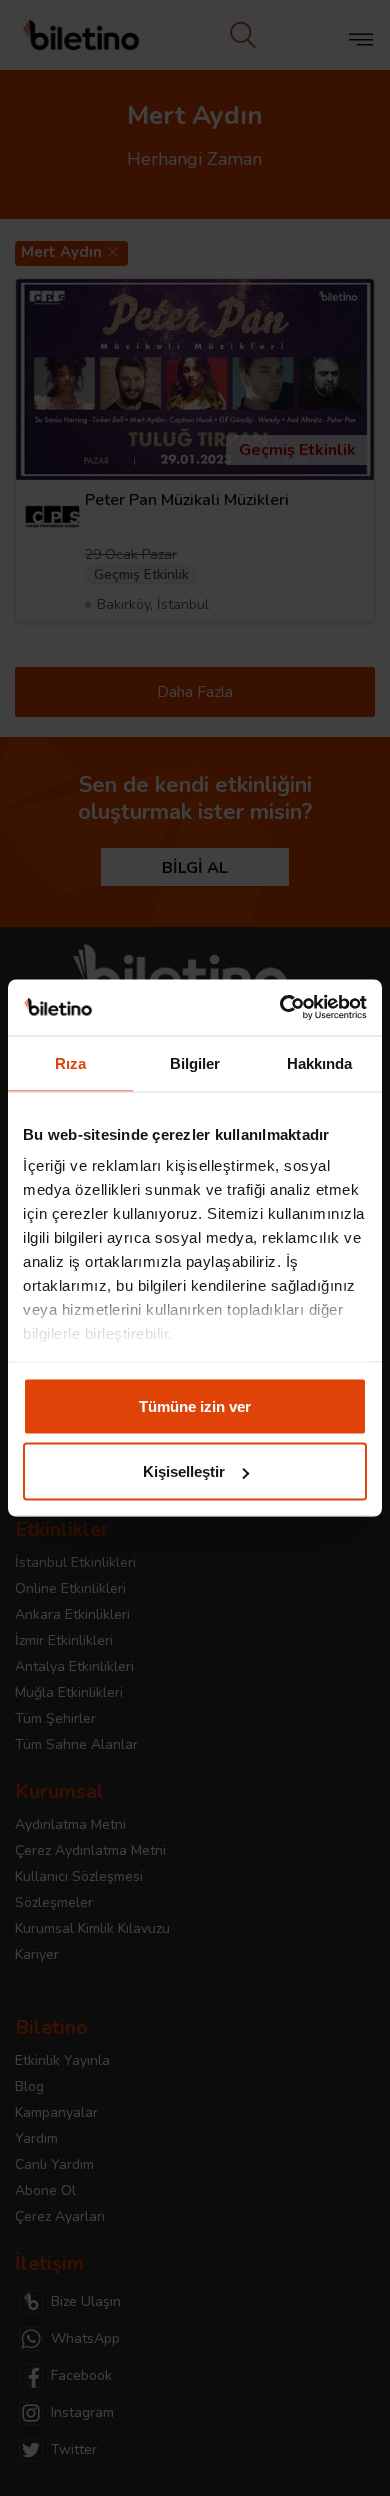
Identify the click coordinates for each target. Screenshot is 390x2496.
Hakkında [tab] (320, 1062)
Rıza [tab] (70, 1062)
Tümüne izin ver (195, 1405)
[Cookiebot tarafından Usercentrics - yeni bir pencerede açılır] (280, 1008)
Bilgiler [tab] (195, 1062)
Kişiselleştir (184, 1471)
